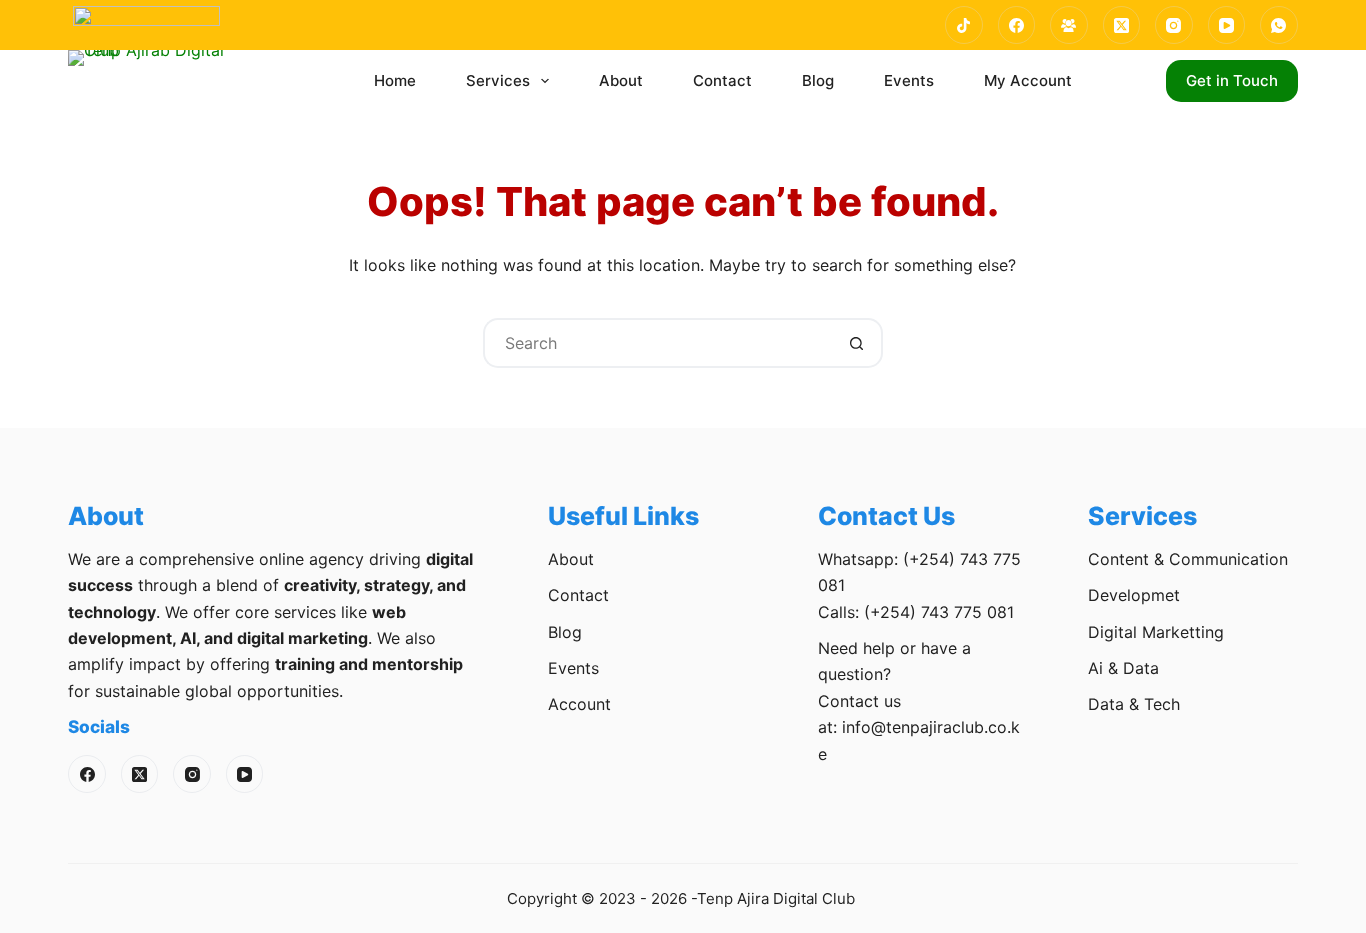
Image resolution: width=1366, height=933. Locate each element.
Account (579, 704)
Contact (722, 80)
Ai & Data (1123, 668)
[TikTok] (964, 25)
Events (909, 80)
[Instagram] (1174, 25)
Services (498, 80)
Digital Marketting (1156, 632)
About (621, 80)
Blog (818, 80)
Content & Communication (1188, 559)
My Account (1028, 80)
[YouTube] (1227, 25)
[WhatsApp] (1279, 25)
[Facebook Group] (1069, 25)
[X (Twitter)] (1122, 25)
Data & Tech (1134, 704)
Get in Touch (1232, 80)
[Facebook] (1017, 25)
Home (395, 80)
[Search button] (858, 343)
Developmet (1134, 595)
